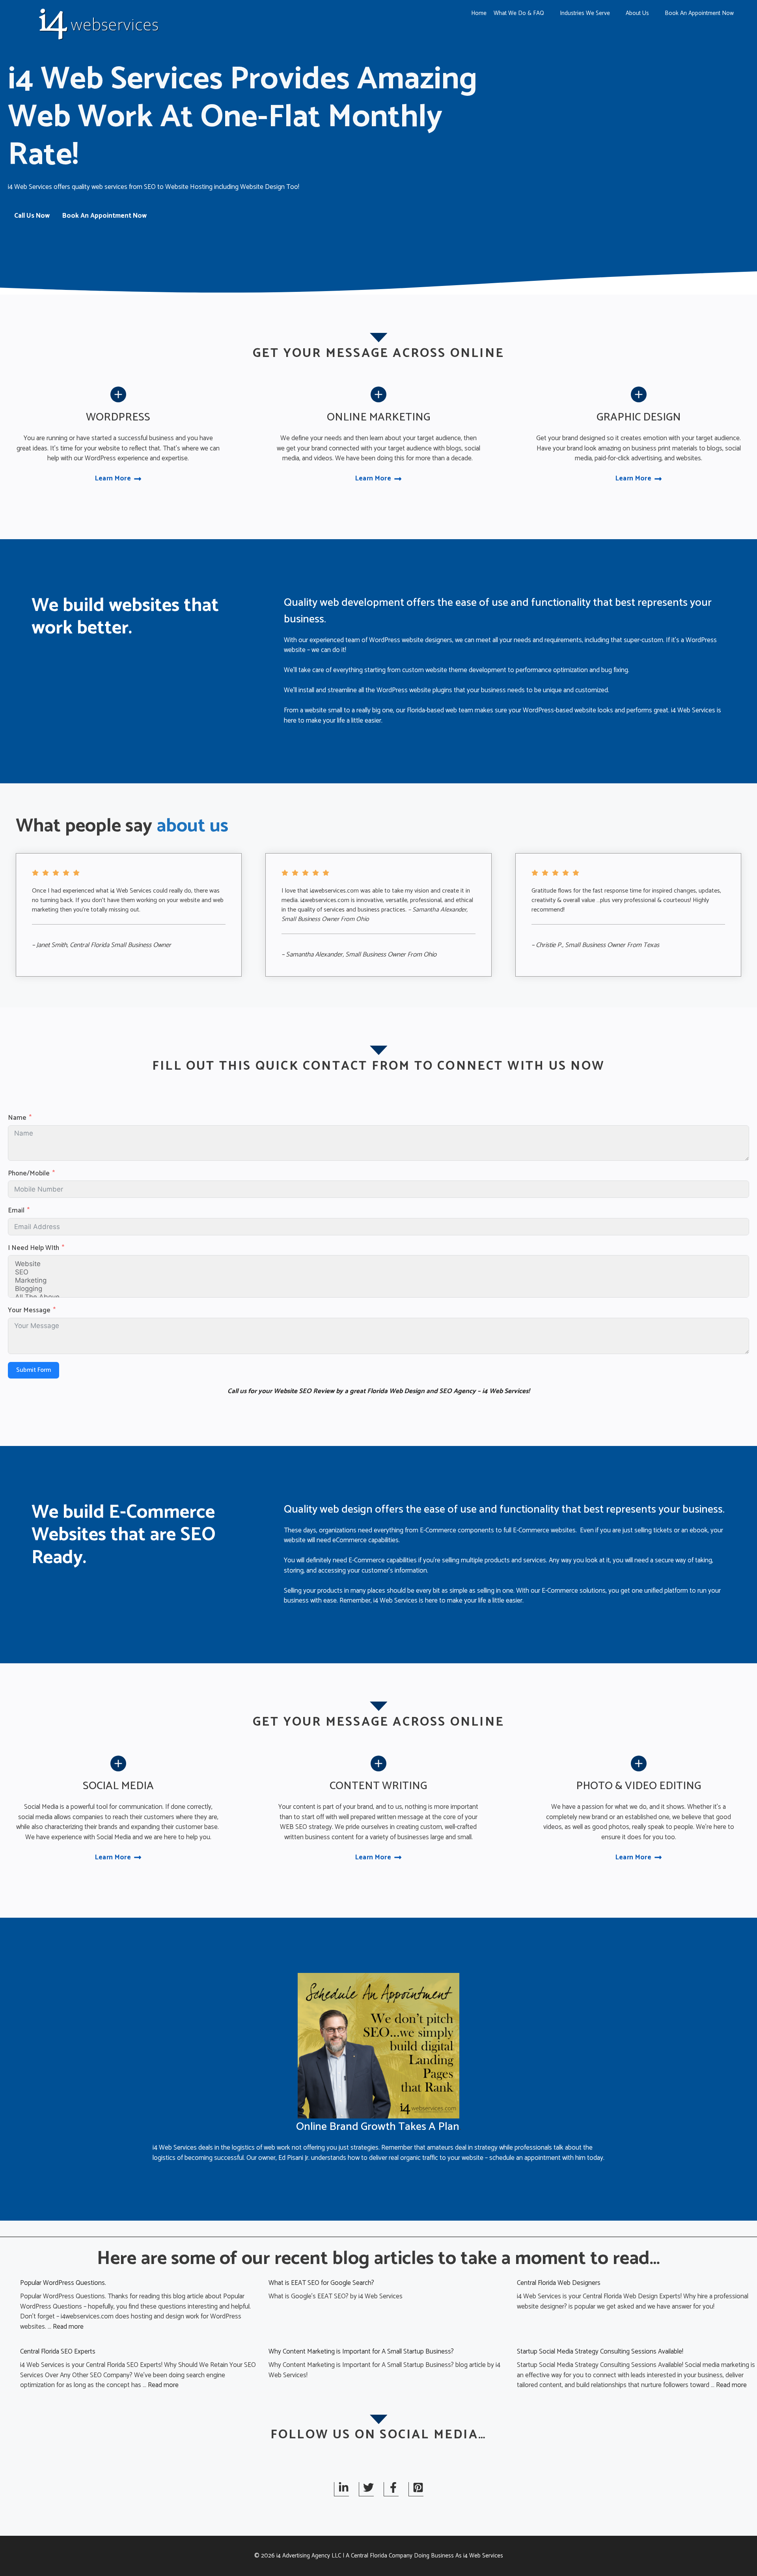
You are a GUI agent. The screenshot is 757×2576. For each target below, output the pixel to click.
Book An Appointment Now (699, 13)
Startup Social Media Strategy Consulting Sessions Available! (600, 2352)
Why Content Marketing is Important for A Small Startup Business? (361, 2352)
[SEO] (378, 1272)
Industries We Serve (585, 13)
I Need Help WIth (34, 1248)
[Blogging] (378, 1289)
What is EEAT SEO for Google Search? (321, 2283)
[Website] (378, 1264)
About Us (637, 13)
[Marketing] (378, 1281)
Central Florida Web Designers (559, 2283)
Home (479, 13)
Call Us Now (32, 216)
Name (17, 1118)
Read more (68, 2327)
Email (16, 1211)
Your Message (29, 1311)
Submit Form (34, 1370)
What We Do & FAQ (519, 13)
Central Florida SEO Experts (58, 2352)
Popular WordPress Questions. (63, 2283)
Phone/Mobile (29, 1174)
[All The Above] (378, 1297)
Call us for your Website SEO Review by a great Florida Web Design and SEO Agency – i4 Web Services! (379, 1391)
